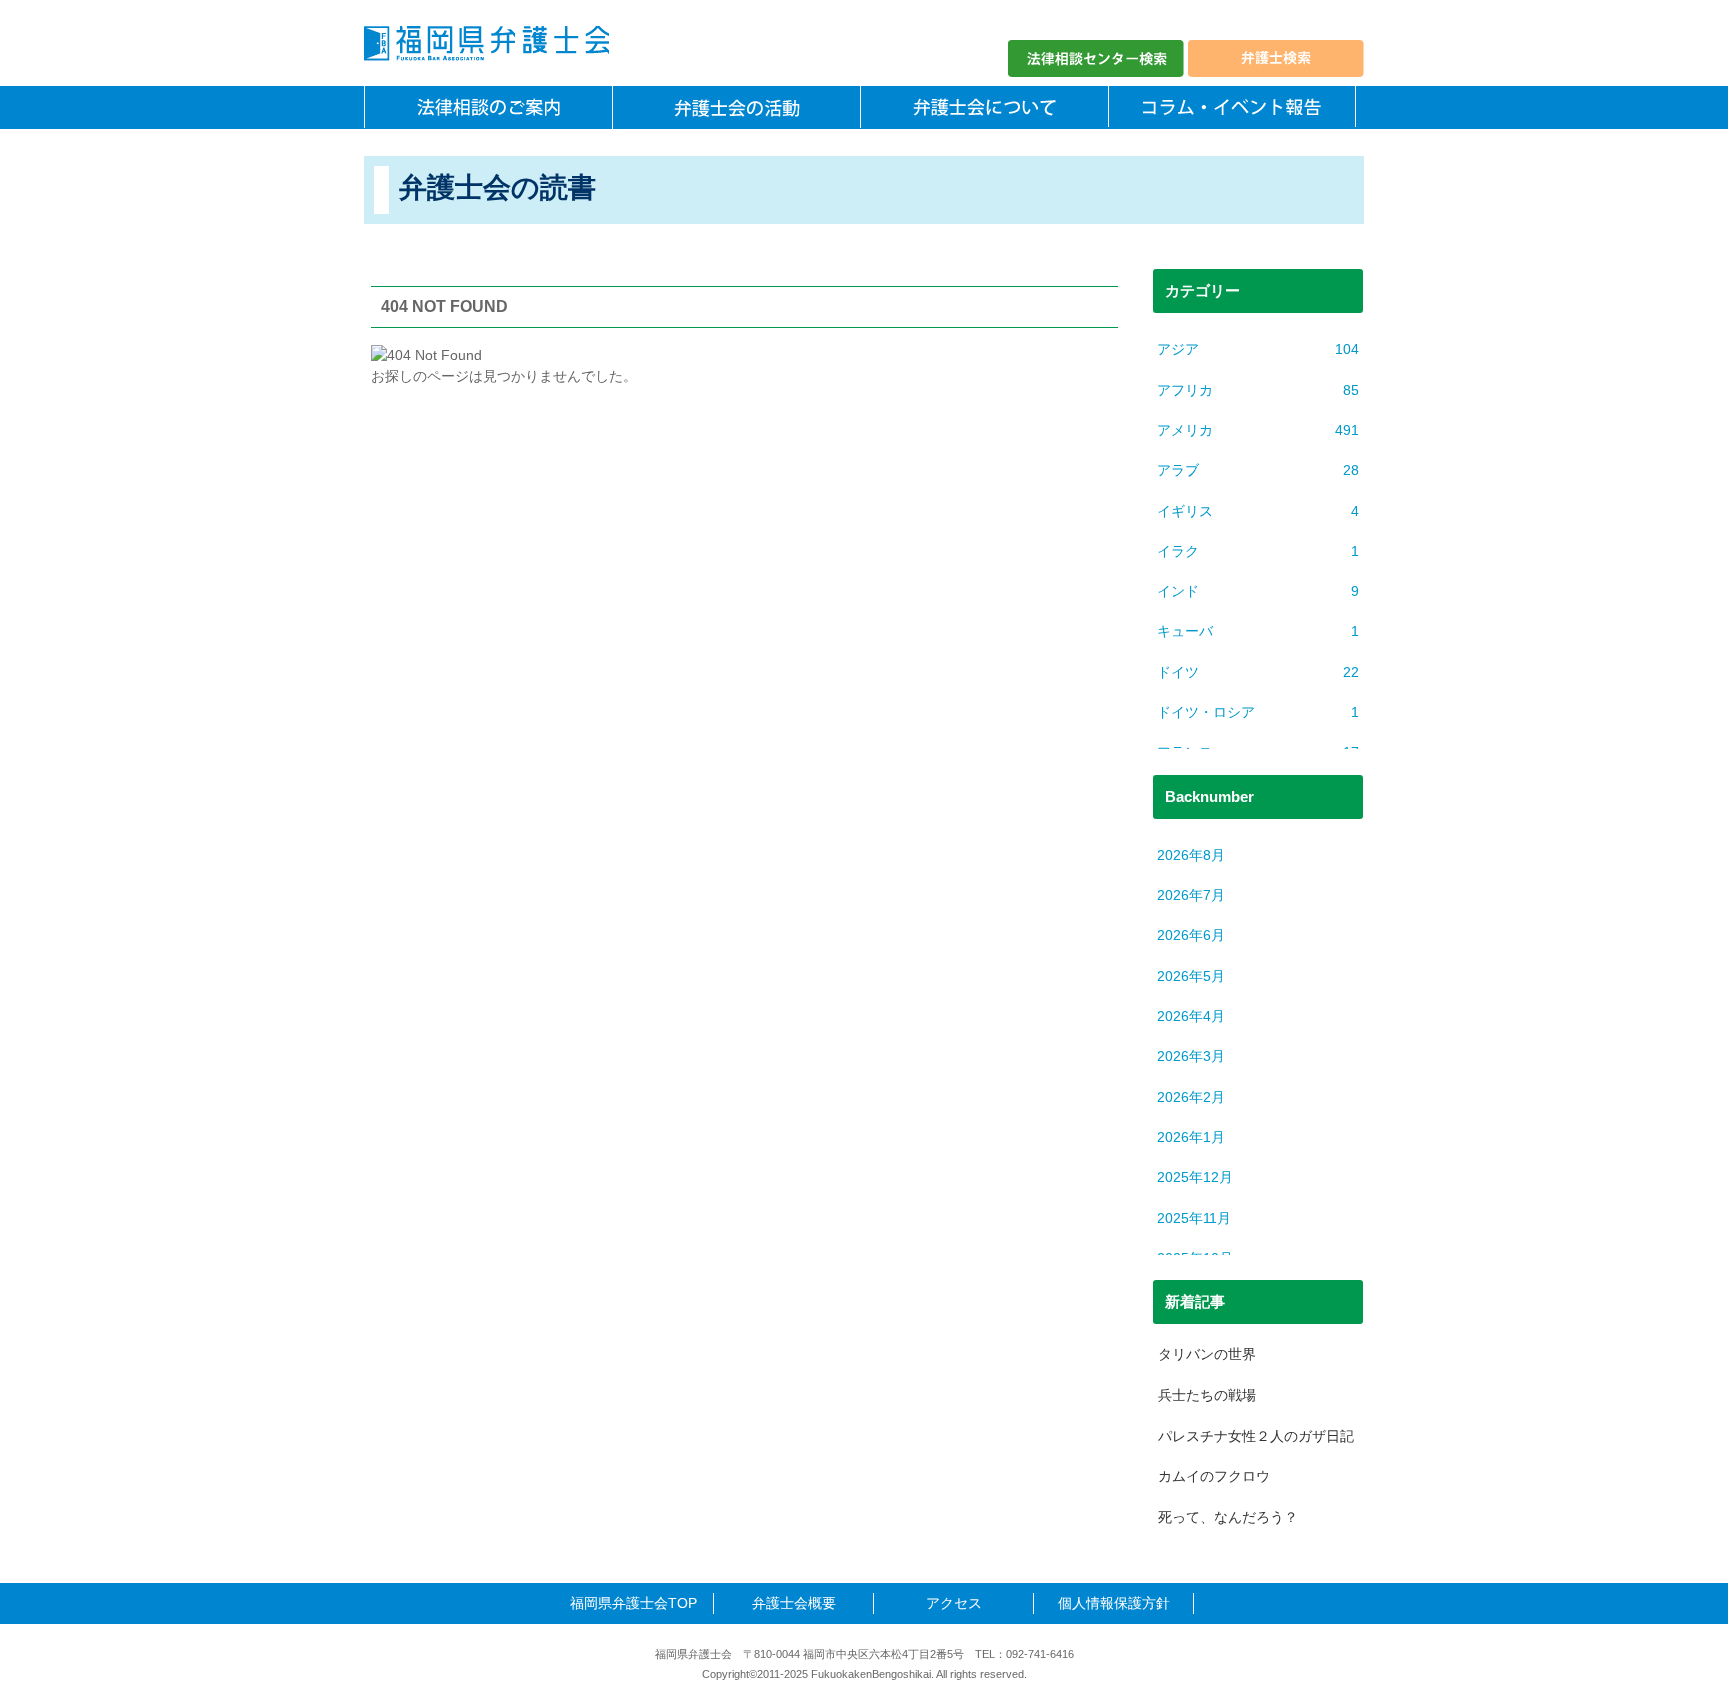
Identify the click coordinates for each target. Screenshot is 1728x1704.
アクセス (954, 1603)
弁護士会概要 (794, 1603)
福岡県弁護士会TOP (633, 1603)
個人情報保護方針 (1114, 1603)
